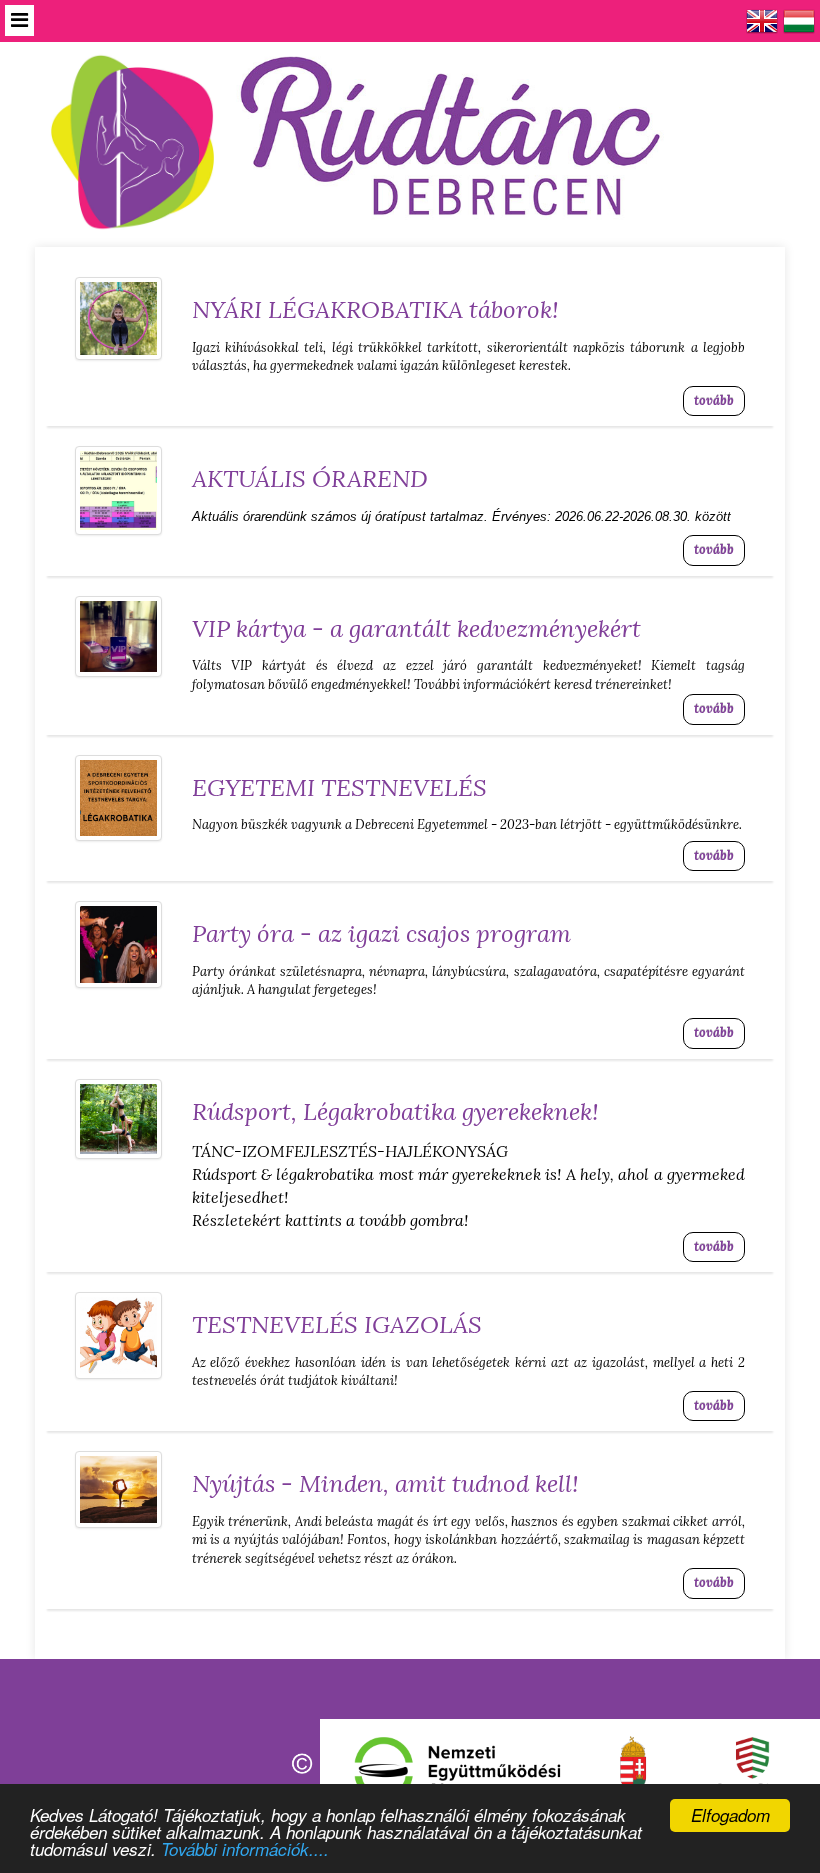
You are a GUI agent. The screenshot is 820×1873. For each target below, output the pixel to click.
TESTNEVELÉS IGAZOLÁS (337, 1324)
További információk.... (245, 1849)
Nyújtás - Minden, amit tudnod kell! (385, 1483)
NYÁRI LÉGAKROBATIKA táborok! (375, 309)
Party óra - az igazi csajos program (381, 933)
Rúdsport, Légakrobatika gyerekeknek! (395, 1111)
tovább (714, 400)
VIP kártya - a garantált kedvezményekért (416, 628)
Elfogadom (730, 1815)
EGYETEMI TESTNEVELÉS (339, 787)
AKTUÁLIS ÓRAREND (310, 478)
